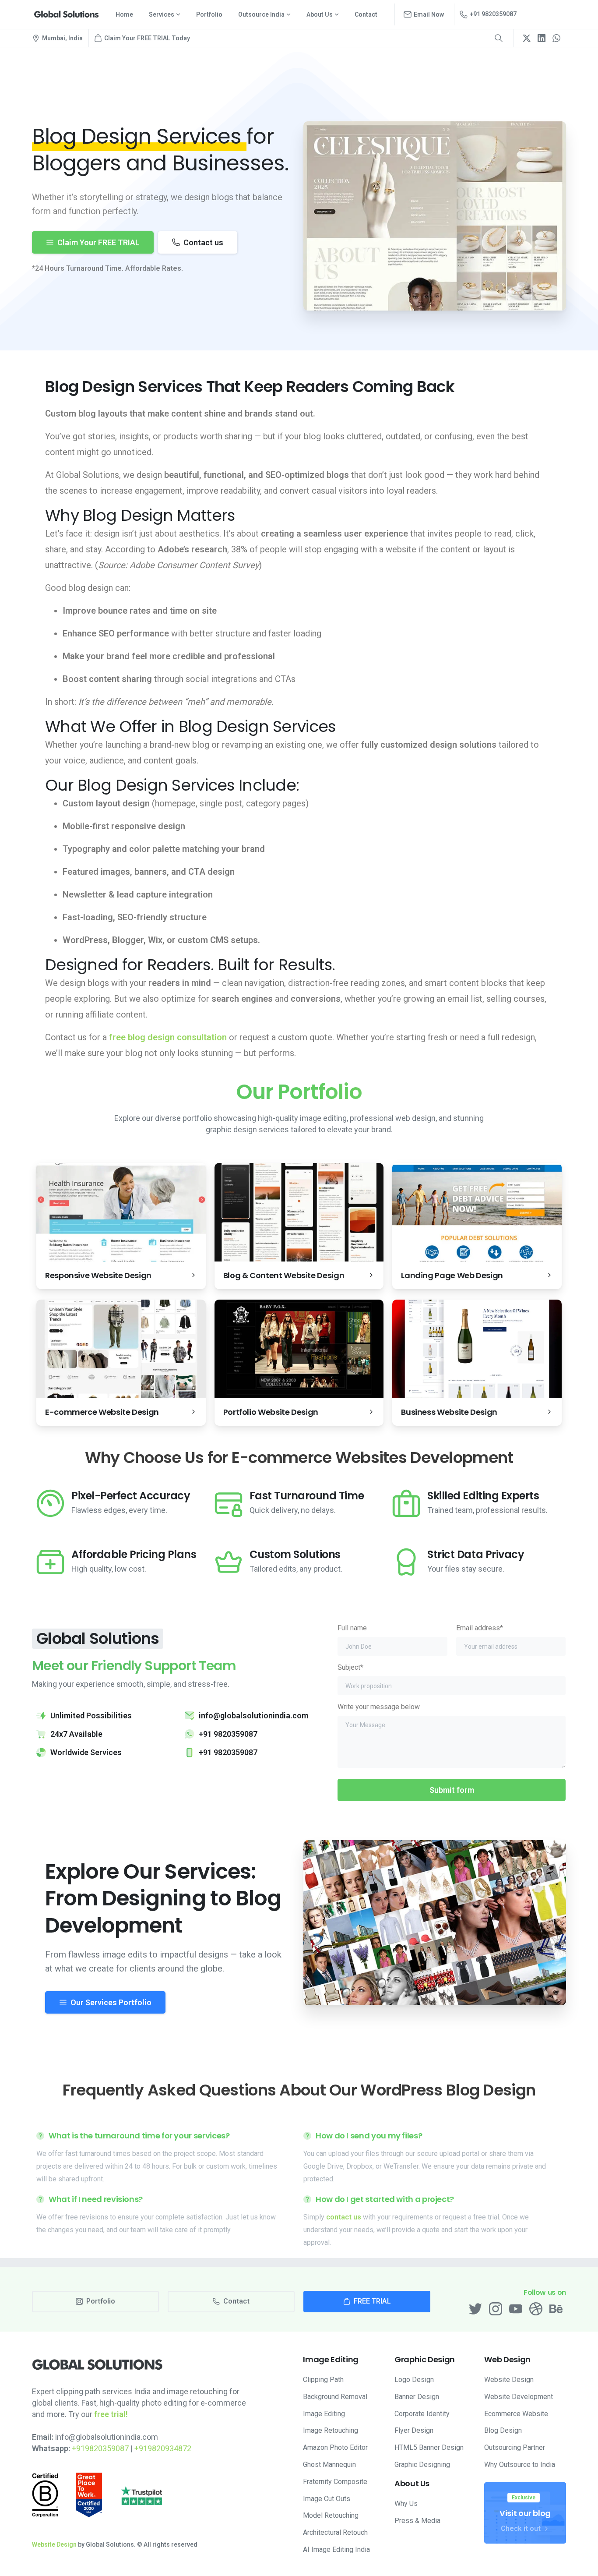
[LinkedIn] (542, 38)
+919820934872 (163, 2448)
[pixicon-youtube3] (516, 2308)
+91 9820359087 (493, 14)
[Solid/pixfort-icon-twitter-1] (475, 2308)
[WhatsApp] (556, 38)
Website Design (54, 2544)
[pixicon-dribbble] (536, 2308)
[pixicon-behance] (556, 2308)
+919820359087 (100, 2448)
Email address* (480, 1628)
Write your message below (379, 1707)
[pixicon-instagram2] (496, 2308)
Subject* (350, 1667)
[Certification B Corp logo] (45, 2495)
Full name (352, 1628)
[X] (527, 38)
